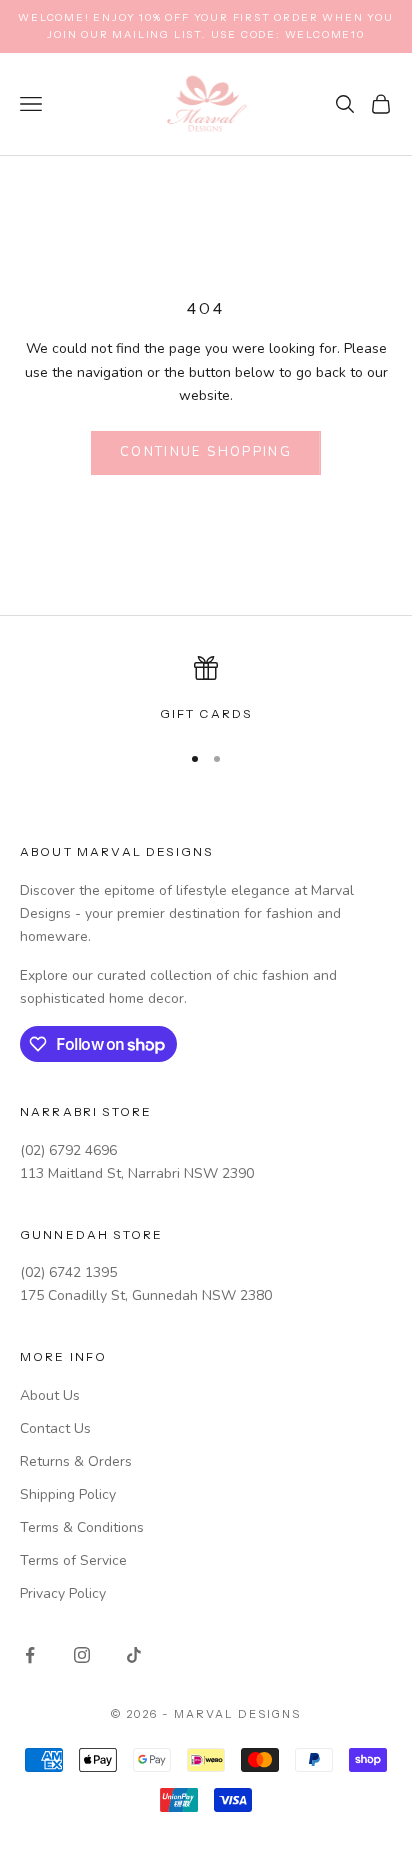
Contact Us (55, 1428)
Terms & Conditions (82, 1527)
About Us (50, 1395)
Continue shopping (206, 452)
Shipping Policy (68, 1494)
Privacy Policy (63, 1593)
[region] (206, 690)
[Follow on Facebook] (30, 1655)
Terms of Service (73, 1560)
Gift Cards (206, 713)
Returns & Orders (76, 1461)
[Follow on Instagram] (82, 1655)
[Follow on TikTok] (134, 1655)
